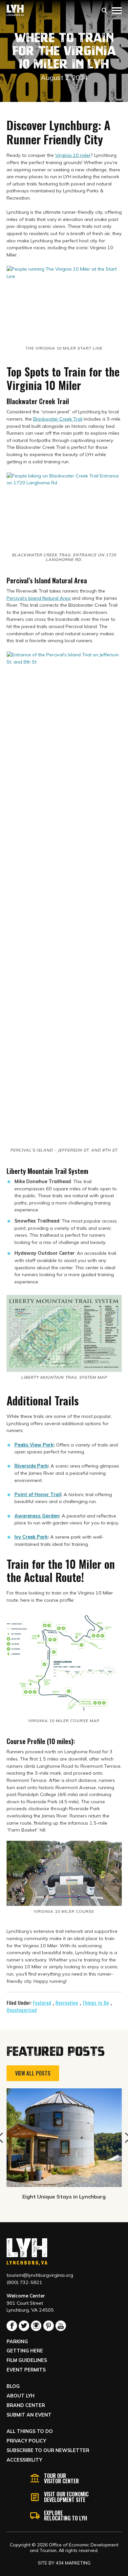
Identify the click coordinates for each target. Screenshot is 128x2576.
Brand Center (26, 2405)
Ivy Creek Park (31, 1537)
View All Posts (33, 2073)
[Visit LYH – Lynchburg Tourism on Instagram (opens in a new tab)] (36, 2326)
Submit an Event (29, 2415)
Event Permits (26, 2370)
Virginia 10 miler (73, 155)
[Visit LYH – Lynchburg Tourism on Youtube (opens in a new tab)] (61, 2326)
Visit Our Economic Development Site (66, 2497)
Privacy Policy (26, 2441)
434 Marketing (73, 2563)
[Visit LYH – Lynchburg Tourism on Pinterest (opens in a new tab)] (49, 2326)
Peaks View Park (34, 1445)
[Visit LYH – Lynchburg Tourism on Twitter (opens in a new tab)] (24, 2326)
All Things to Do (30, 2431)
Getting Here (25, 2351)
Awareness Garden (37, 1516)
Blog (13, 2386)
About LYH (21, 2396)
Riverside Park (31, 1466)
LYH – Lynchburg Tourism (15, 10)
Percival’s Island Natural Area (39, 598)
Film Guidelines (27, 2360)
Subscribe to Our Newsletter (48, 2450)
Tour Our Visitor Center (61, 2478)
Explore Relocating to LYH (65, 2515)
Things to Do (96, 2003)
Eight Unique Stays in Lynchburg (64, 2197)
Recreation (67, 2003)
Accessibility (24, 2460)
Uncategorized (22, 2010)
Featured (42, 2003)
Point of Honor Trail (38, 1495)
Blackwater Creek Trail (58, 419)
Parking (17, 2342)
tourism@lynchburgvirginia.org (40, 2275)
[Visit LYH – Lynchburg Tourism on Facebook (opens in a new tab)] (12, 2326)
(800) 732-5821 (24, 2282)
